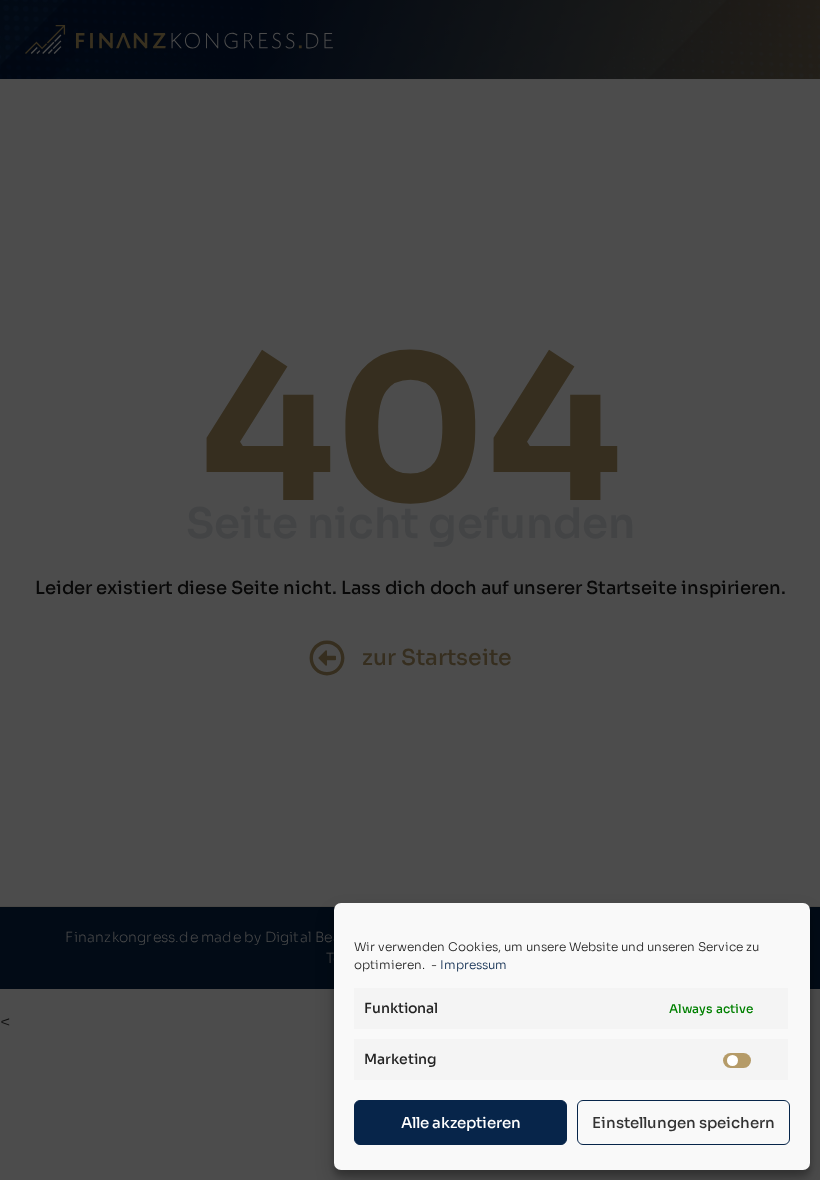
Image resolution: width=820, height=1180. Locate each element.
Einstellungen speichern (683, 1122)
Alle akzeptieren (461, 1122)
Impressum (473, 964)
